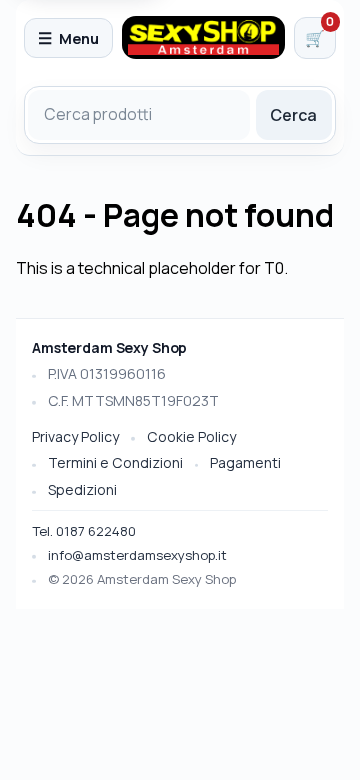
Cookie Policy (191, 436)
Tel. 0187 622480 (84, 531)
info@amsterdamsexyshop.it (137, 555)
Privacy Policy (75, 436)
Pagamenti (245, 462)
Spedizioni (82, 489)
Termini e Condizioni (115, 462)
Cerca (293, 115)
